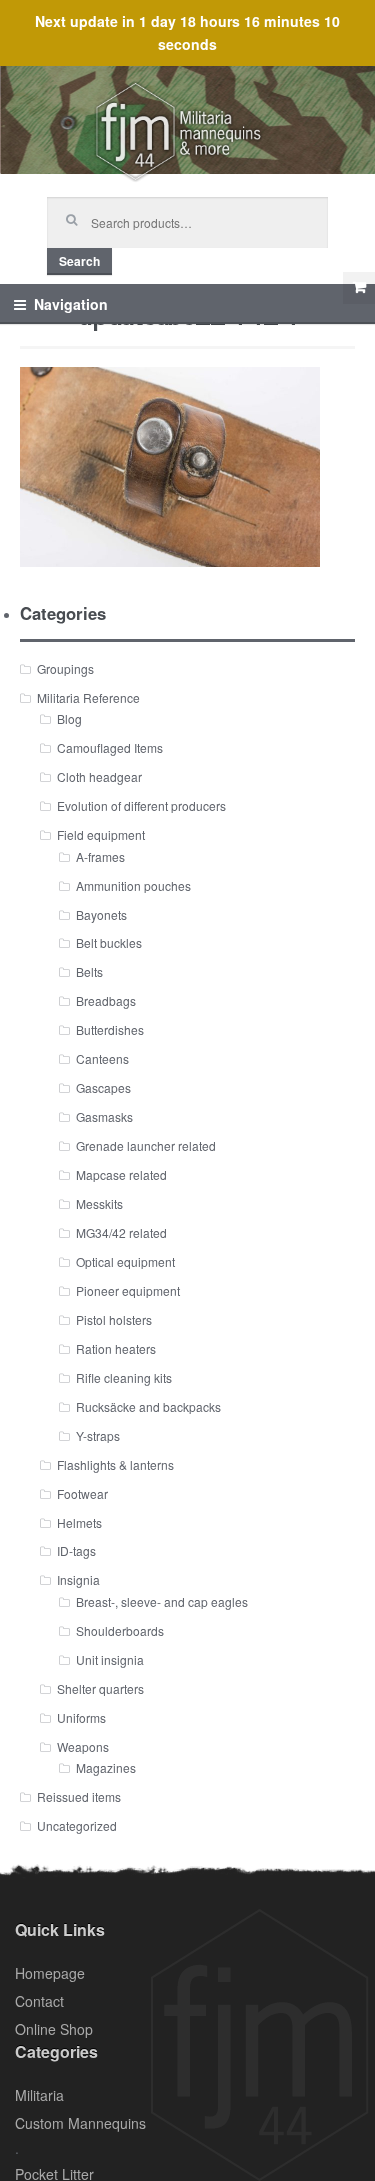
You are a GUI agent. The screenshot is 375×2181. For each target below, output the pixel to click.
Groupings (65, 668)
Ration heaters (116, 1348)
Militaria (39, 2095)
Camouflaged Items (110, 747)
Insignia (78, 1579)
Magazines (106, 1767)
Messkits (99, 1203)
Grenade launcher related (146, 1145)
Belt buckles (109, 942)
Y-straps (98, 1435)
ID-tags (76, 1550)
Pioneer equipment (128, 1290)
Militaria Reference (88, 697)
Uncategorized (77, 1825)
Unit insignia (110, 1659)
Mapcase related (121, 1174)
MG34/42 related (121, 1232)
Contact (39, 2001)
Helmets (79, 1522)
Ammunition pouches (133, 885)
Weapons (83, 1746)
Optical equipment (125, 1261)
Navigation (71, 304)
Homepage (50, 1973)
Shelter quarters (100, 1688)
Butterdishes (110, 1029)
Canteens (102, 1058)
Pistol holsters (114, 1319)
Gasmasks (104, 1116)
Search (79, 261)
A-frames (100, 856)
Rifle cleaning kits (124, 1377)
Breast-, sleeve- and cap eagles (162, 1601)
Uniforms (81, 1717)
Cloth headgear (99, 776)
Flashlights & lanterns (115, 1464)
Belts (89, 971)
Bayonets (101, 914)
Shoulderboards (120, 1630)
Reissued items (79, 1796)
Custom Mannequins (80, 2123)
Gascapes (103, 1087)
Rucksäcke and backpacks (148, 1406)
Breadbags (106, 1000)
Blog (69, 718)
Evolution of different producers (141, 805)
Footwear (82, 1493)
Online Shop (54, 2029)
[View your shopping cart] (359, 288)
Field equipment (101, 834)
